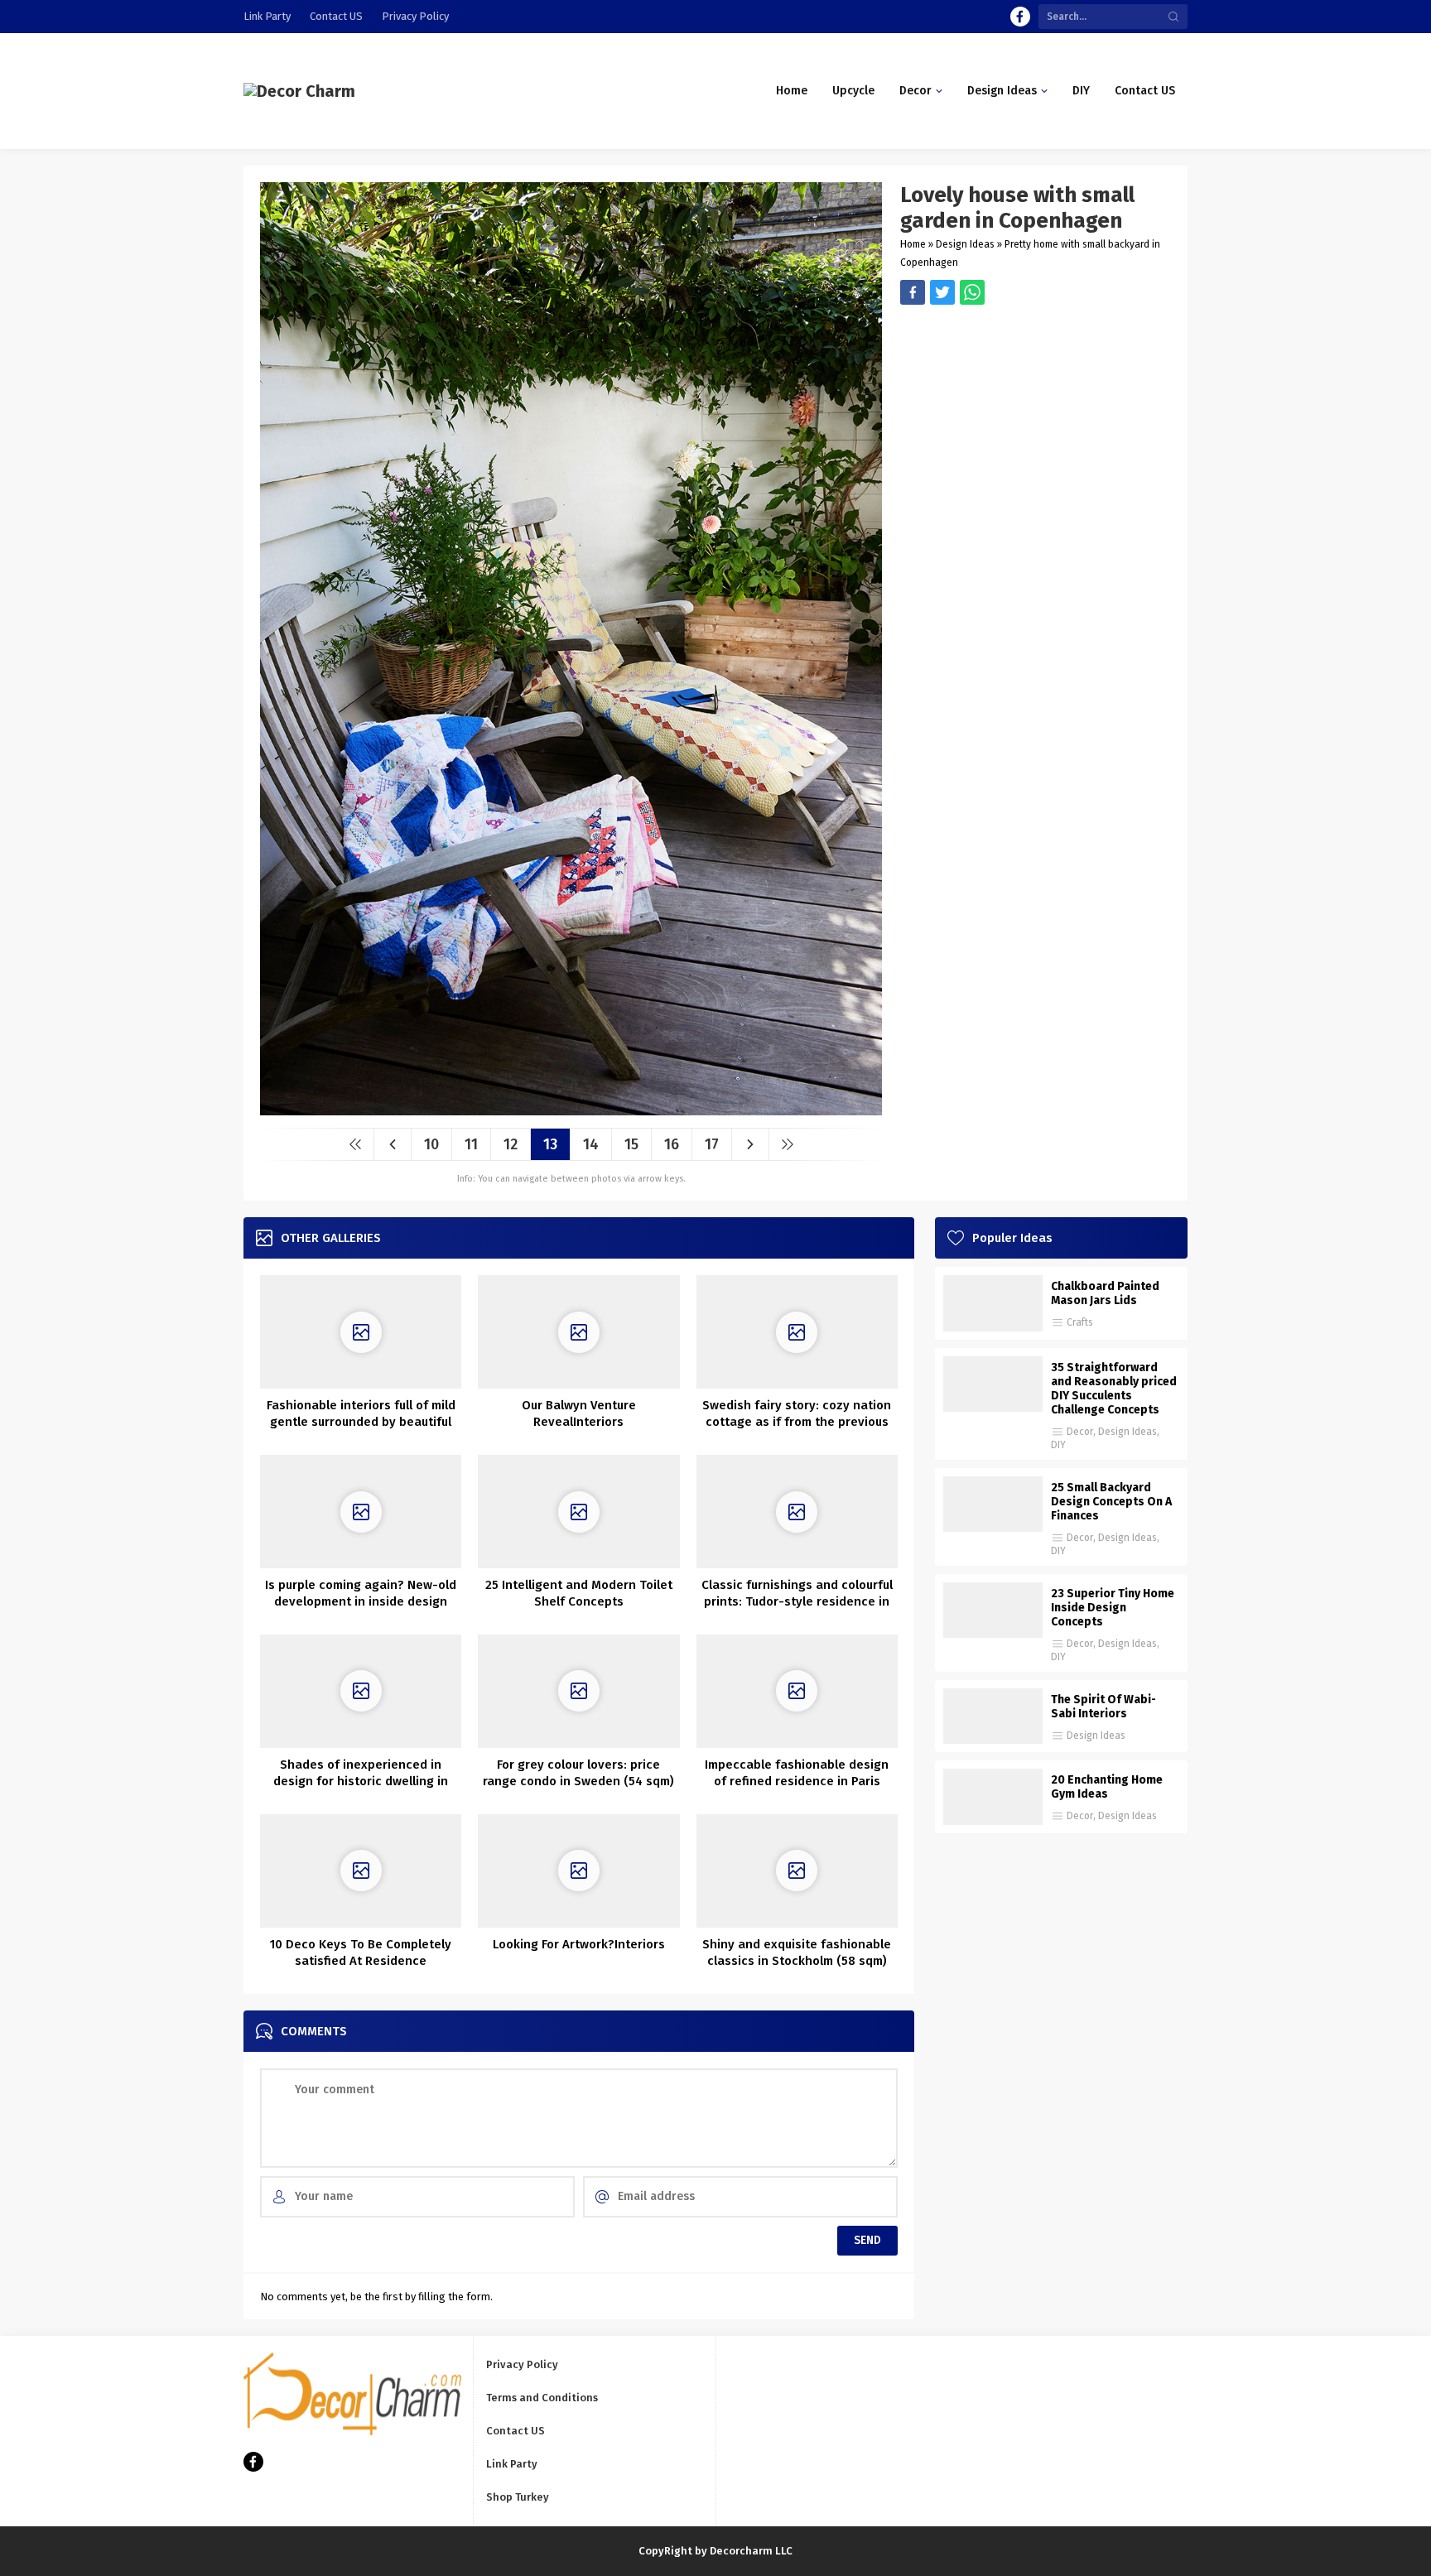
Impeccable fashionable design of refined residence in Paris (797, 1773)
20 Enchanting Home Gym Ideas (1107, 1787)
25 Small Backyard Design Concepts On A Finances (1111, 1502)
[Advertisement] (1036, 421)
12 (511, 1144)
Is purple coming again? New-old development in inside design (361, 1593)
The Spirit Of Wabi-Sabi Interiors (1103, 1707)
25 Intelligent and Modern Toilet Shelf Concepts (579, 1593)
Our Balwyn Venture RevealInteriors (579, 1413)
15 (631, 1144)
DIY (1058, 1445)
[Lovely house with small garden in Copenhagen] (571, 1109)
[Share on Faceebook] (942, 292)
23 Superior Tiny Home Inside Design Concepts (1113, 1608)
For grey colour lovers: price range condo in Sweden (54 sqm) (578, 1773)
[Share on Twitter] (972, 292)
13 (550, 1144)
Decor (1080, 1432)
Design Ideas (965, 244)
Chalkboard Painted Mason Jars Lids (1105, 1293)
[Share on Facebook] (913, 292)
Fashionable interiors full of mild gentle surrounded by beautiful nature (361, 1422)
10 (431, 1144)
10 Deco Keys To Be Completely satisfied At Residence (361, 1952)
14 (591, 1144)
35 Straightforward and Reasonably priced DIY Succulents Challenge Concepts (1114, 1389)
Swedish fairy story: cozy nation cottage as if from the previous (797, 1413)
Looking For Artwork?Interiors (579, 1944)
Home (913, 244)
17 (712, 1144)
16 (672, 1144)
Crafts (1080, 1322)
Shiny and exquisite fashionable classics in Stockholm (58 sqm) (797, 1952)
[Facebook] (1020, 17)
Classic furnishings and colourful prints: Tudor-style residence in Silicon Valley (797, 1601)
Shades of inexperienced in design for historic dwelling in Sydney (361, 1781)
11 (471, 1144)
